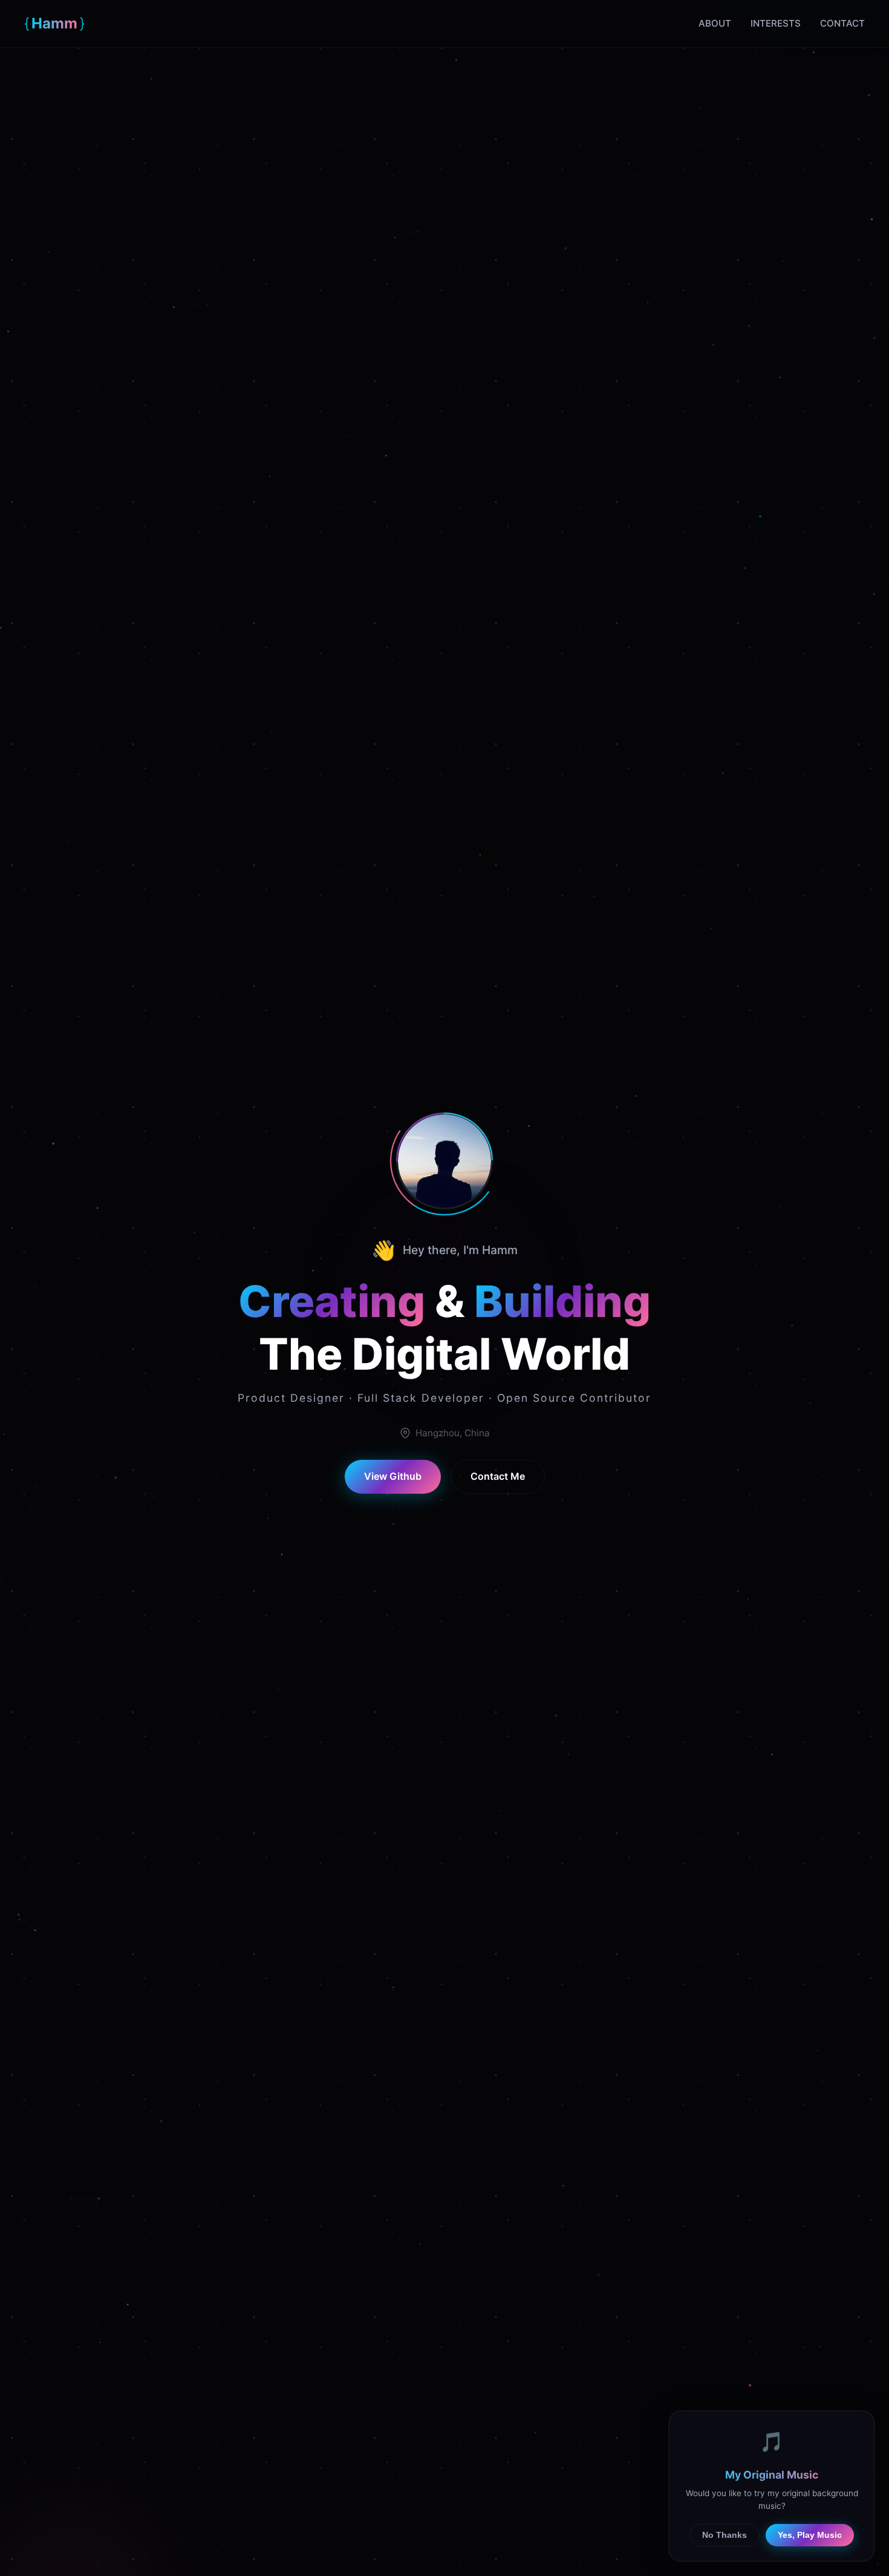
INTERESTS (776, 23)
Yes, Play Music (810, 2535)
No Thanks (725, 2535)
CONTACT (842, 23)
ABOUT (715, 23)
